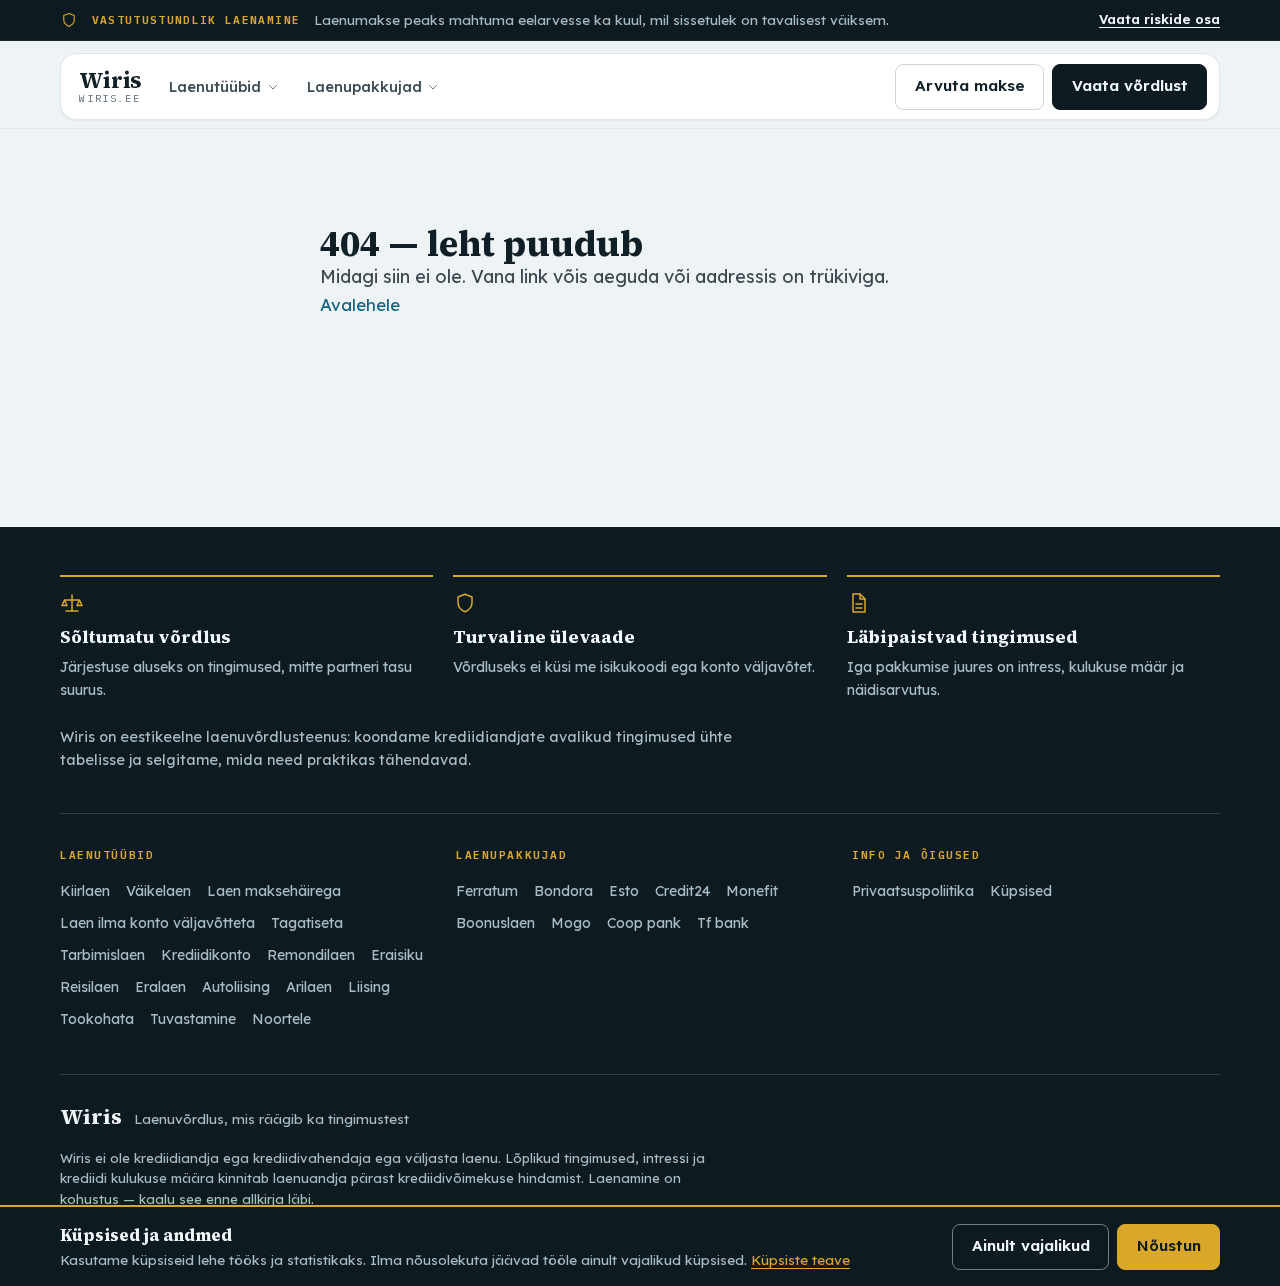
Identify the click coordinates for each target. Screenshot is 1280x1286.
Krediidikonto (206, 955)
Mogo (571, 923)
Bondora (563, 891)
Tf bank (723, 923)
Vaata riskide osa (1159, 19)
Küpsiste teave (800, 1259)
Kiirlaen (85, 891)
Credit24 (682, 891)
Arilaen (309, 987)
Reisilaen (89, 987)
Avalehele (360, 304)
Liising (369, 987)
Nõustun (1169, 1245)
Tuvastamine (193, 1019)
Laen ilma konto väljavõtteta (157, 923)
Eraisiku (397, 955)
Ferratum (487, 891)
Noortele (281, 1019)
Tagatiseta (307, 923)
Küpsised (1021, 891)
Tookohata (97, 1019)
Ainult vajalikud (1031, 1245)
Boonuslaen (495, 923)
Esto (624, 891)
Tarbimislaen (102, 955)
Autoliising (236, 987)
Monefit (752, 891)
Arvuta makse (970, 85)
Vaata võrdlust (1130, 85)
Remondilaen (311, 955)
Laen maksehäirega (274, 891)
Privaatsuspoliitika (913, 891)
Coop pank (644, 923)
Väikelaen (158, 891)
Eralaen (160, 987)
